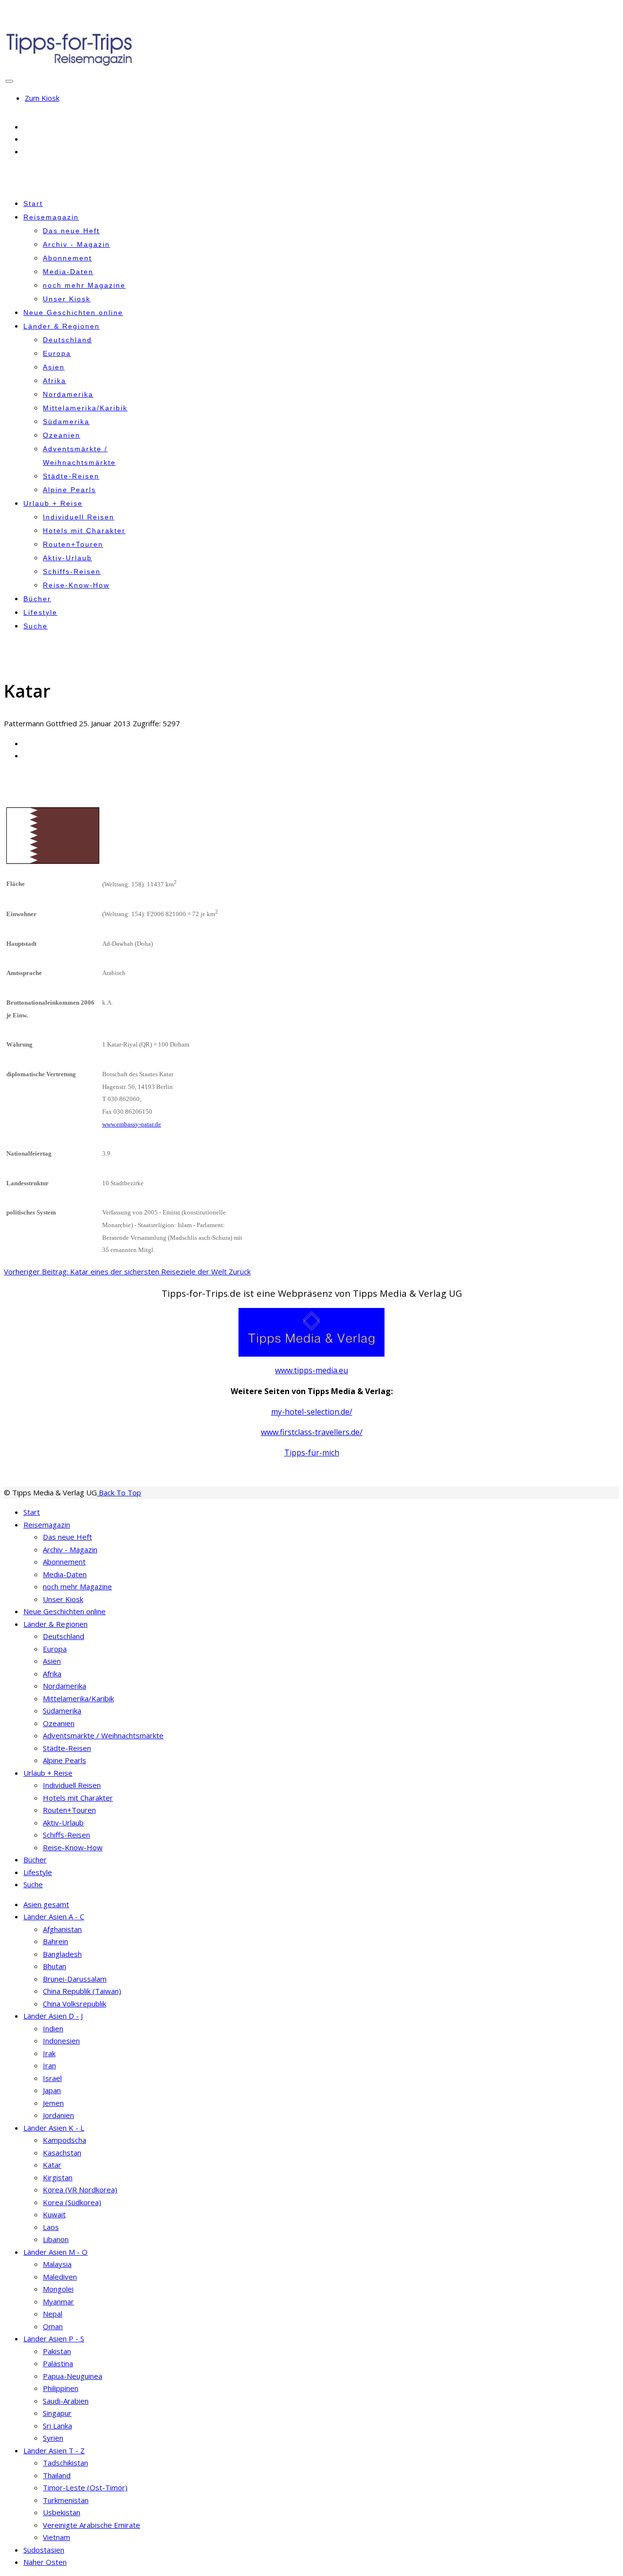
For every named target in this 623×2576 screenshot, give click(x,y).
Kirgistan (58, 2177)
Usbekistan (62, 2512)
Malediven (60, 2277)
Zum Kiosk (42, 98)
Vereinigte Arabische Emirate (92, 2525)
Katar (52, 2165)
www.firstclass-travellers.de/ (312, 1432)
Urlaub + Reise (53, 503)
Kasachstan (62, 2153)
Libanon (56, 2239)
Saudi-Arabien (66, 2401)
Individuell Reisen (79, 517)
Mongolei (58, 2289)
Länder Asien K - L (54, 2128)
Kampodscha (64, 2140)
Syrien (53, 2438)
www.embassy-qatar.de (132, 1124)
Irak (49, 2053)
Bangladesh (62, 1954)
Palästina (58, 2363)
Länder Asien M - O (55, 2252)
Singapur (57, 2413)
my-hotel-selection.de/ (312, 1412)
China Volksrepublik (74, 2004)
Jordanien (58, 2115)
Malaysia (57, 2264)
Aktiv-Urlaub (67, 558)
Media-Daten (68, 272)
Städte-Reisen (71, 476)
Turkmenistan (66, 2500)
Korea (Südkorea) (72, 2202)
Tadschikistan (65, 2463)
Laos (51, 2227)
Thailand (57, 2475)
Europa (57, 353)
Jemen (53, 2103)
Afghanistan (62, 1929)
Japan (52, 2090)
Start (33, 203)
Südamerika (66, 422)
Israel (52, 2078)
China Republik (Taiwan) (82, 1991)
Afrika (55, 381)
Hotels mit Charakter (84, 531)
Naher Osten (45, 2562)
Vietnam (56, 2537)
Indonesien (61, 2041)
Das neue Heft (71, 231)
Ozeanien (62, 435)
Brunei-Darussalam (75, 1979)
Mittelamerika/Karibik (85, 408)
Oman (53, 2326)
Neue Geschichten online (73, 313)
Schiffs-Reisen (72, 571)
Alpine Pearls (69, 490)
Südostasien (44, 2550)
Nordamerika (68, 394)
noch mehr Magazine (84, 285)
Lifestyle (40, 612)
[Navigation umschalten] (9, 81)
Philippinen (61, 2388)
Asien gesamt (46, 1904)
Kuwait (54, 2214)
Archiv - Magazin (76, 244)
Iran (49, 2065)
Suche (36, 626)
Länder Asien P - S (54, 2338)
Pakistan (57, 2351)
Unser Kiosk (67, 299)
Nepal (53, 2314)
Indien (53, 2028)
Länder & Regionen (62, 326)
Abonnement (67, 258)
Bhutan (55, 1966)
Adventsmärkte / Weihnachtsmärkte (103, 1735)
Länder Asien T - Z (54, 2450)
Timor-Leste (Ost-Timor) (85, 2487)
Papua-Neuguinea (73, 2376)
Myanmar (58, 2301)
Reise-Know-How (76, 585)
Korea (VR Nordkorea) (80, 2190)
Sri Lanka (57, 2426)
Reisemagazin (51, 217)
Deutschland (67, 340)
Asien (54, 367)
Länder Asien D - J (53, 2016)
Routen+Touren (73, 544)
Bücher (37, 599)
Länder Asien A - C (54, 1916)
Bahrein (55, 1941)
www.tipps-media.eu (311, 1370)
